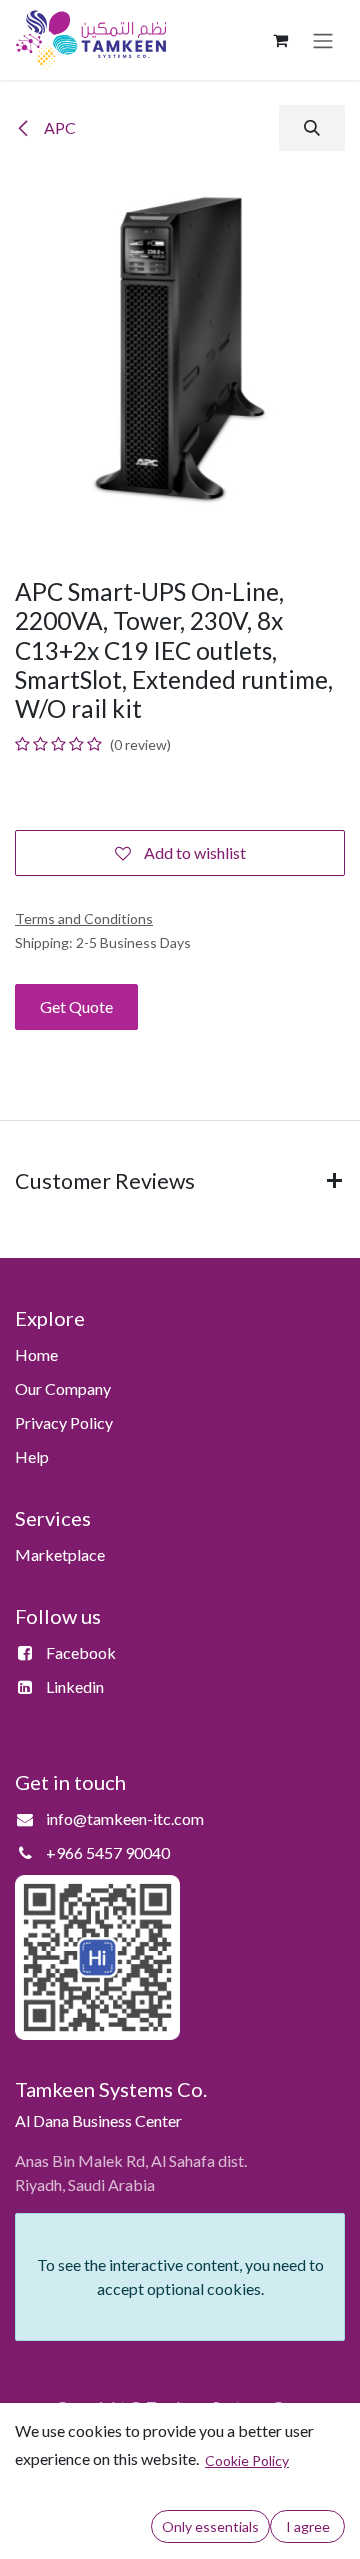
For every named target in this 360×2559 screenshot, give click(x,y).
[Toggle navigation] (323, 40)
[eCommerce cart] (280, 40)
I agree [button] (308, 2526)
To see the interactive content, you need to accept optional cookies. (180, 2276)
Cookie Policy (247, 2460)
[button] (312, 128)
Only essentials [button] (210, 2526)
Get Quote (76, 1006)
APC (58, 127)
